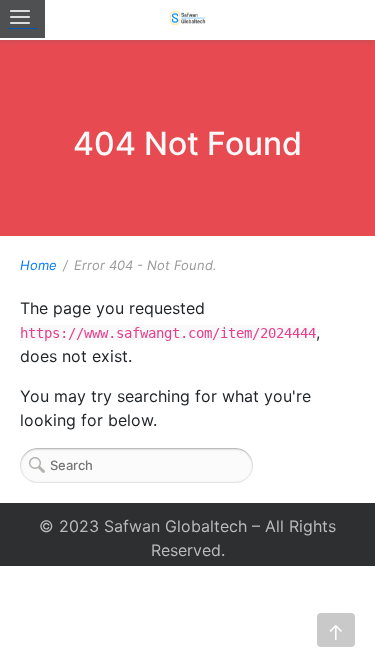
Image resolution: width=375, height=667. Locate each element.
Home (38, 265)
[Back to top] (336, 630)
